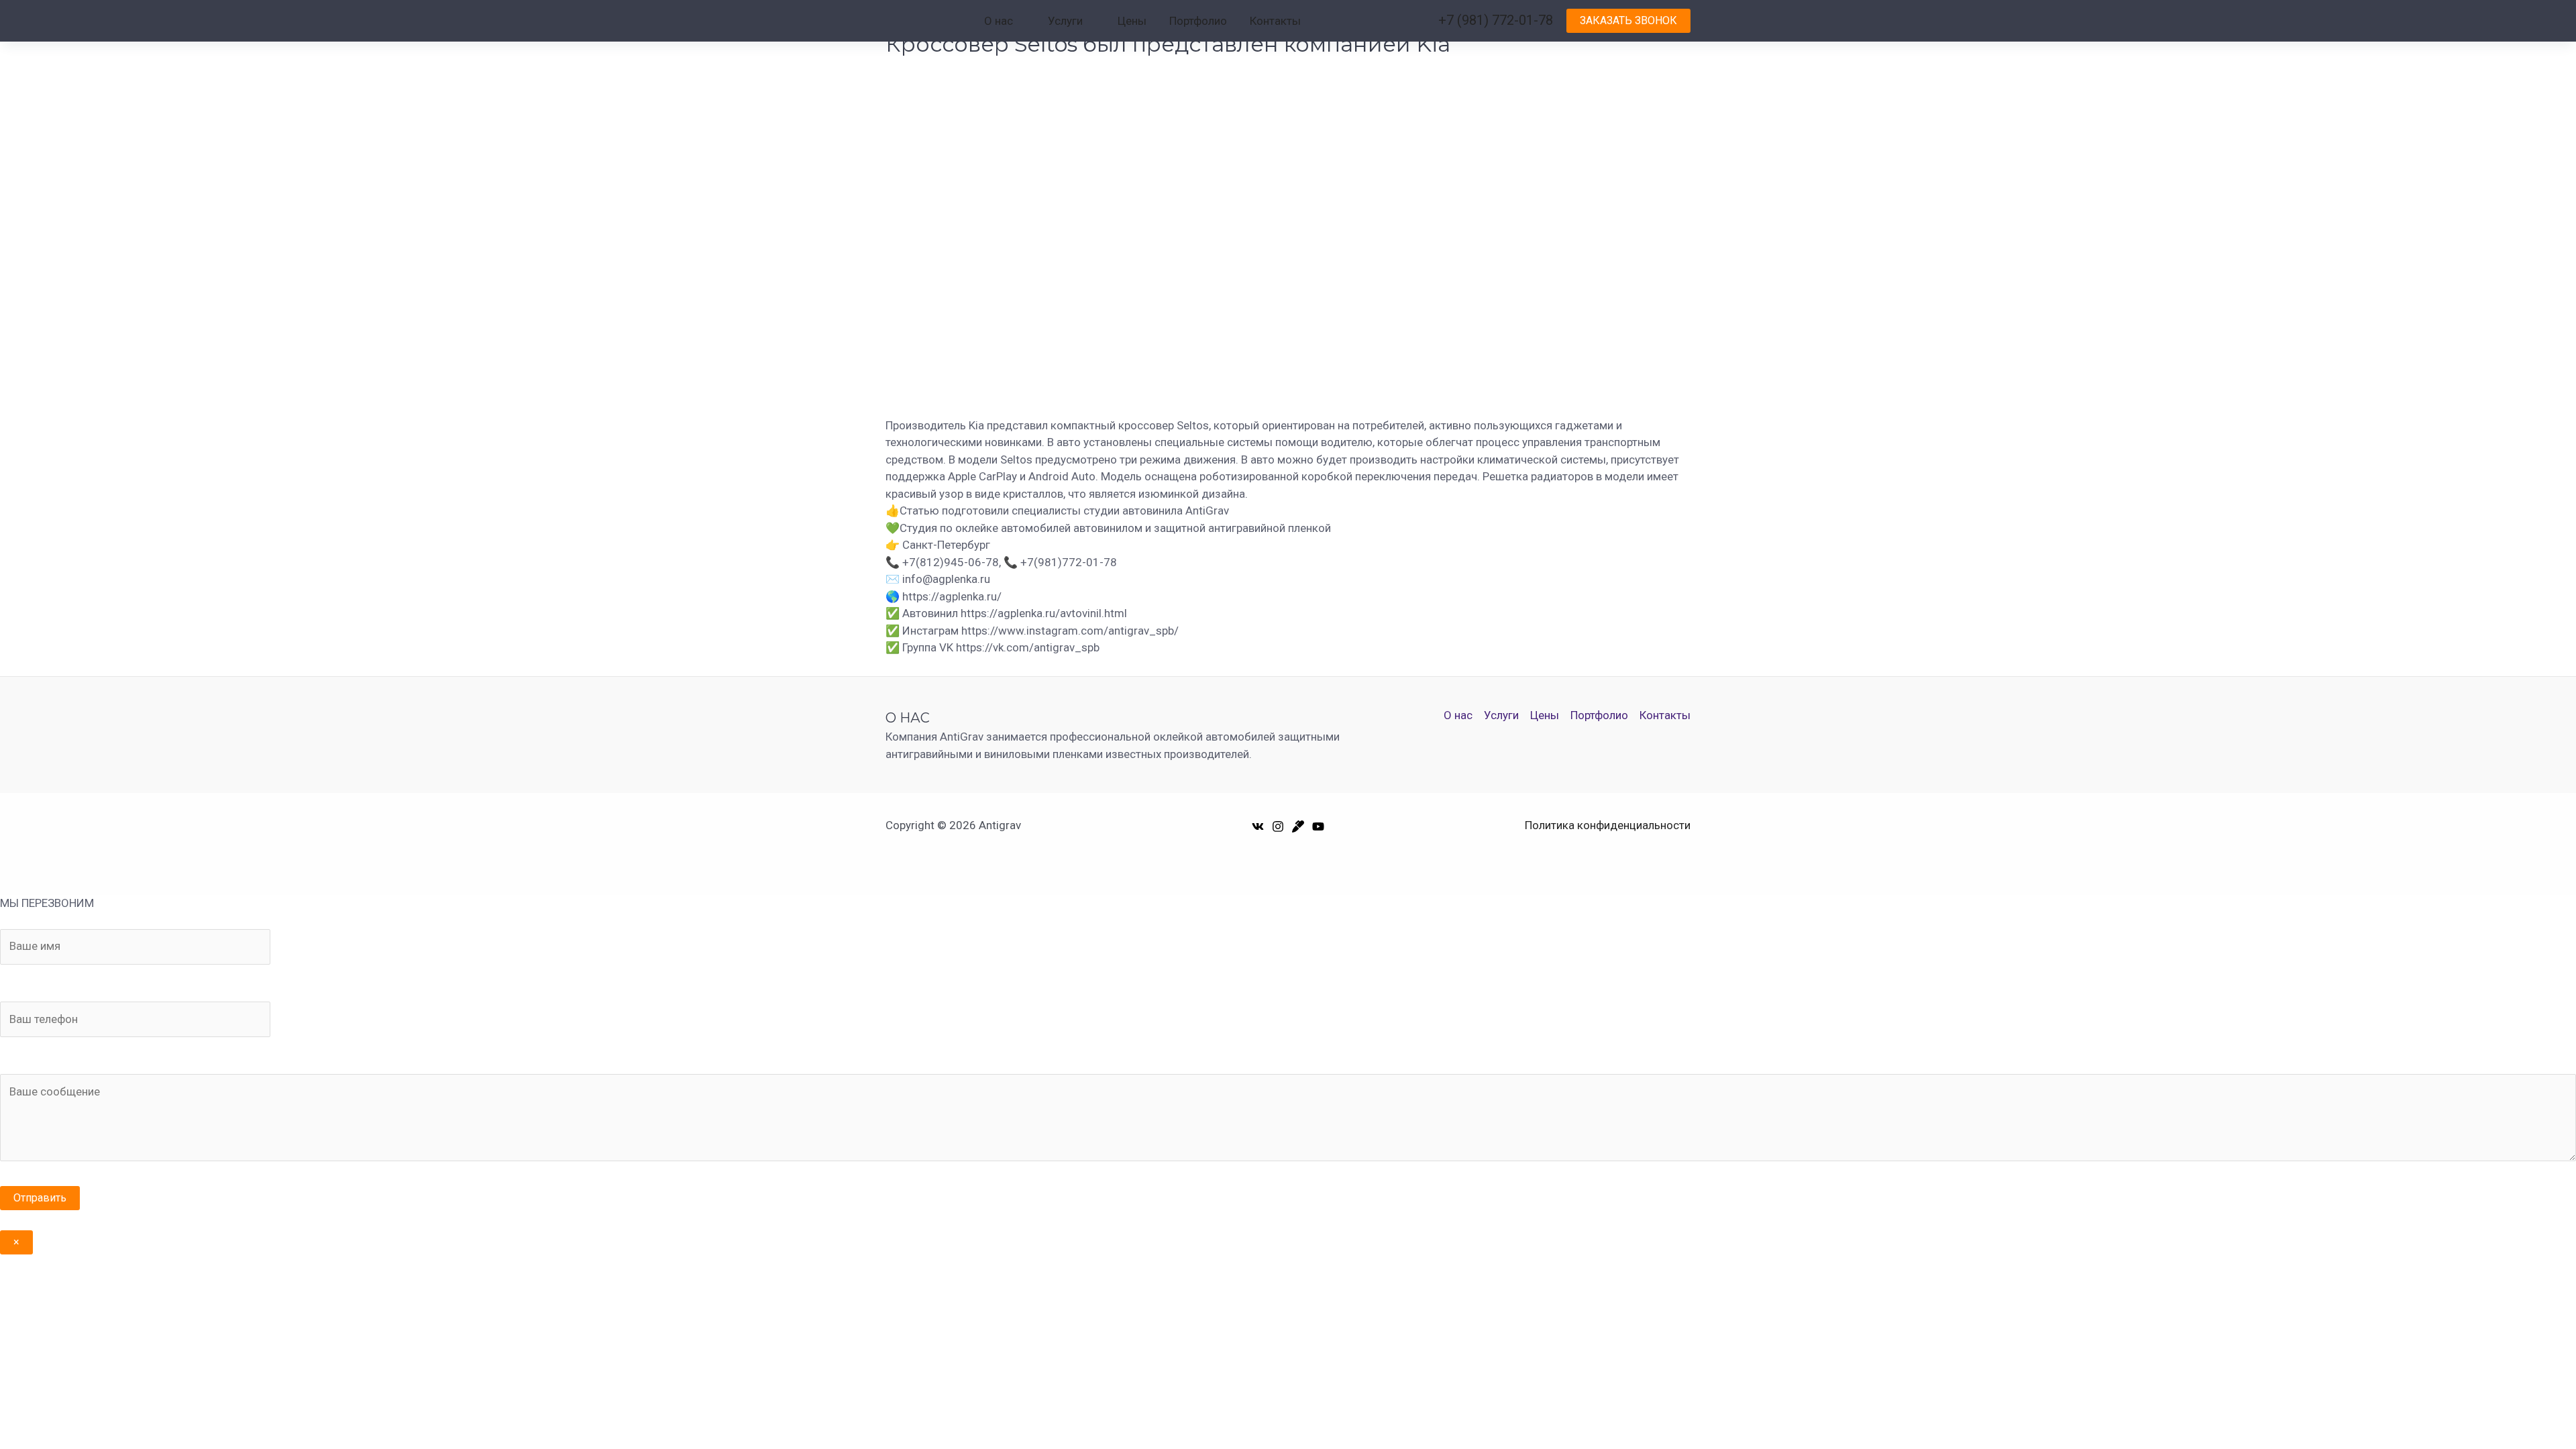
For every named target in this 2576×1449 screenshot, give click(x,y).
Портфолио (1198, 21)
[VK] (1258, 826)
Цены (1132, 21)
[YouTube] (1318, 826)
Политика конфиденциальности (1608, 825)
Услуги (1065, 21)
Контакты (1275, 21)
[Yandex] (1298, 826)
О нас (999, 21)
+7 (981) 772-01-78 (1496, 20)
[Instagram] (1278, 826)
